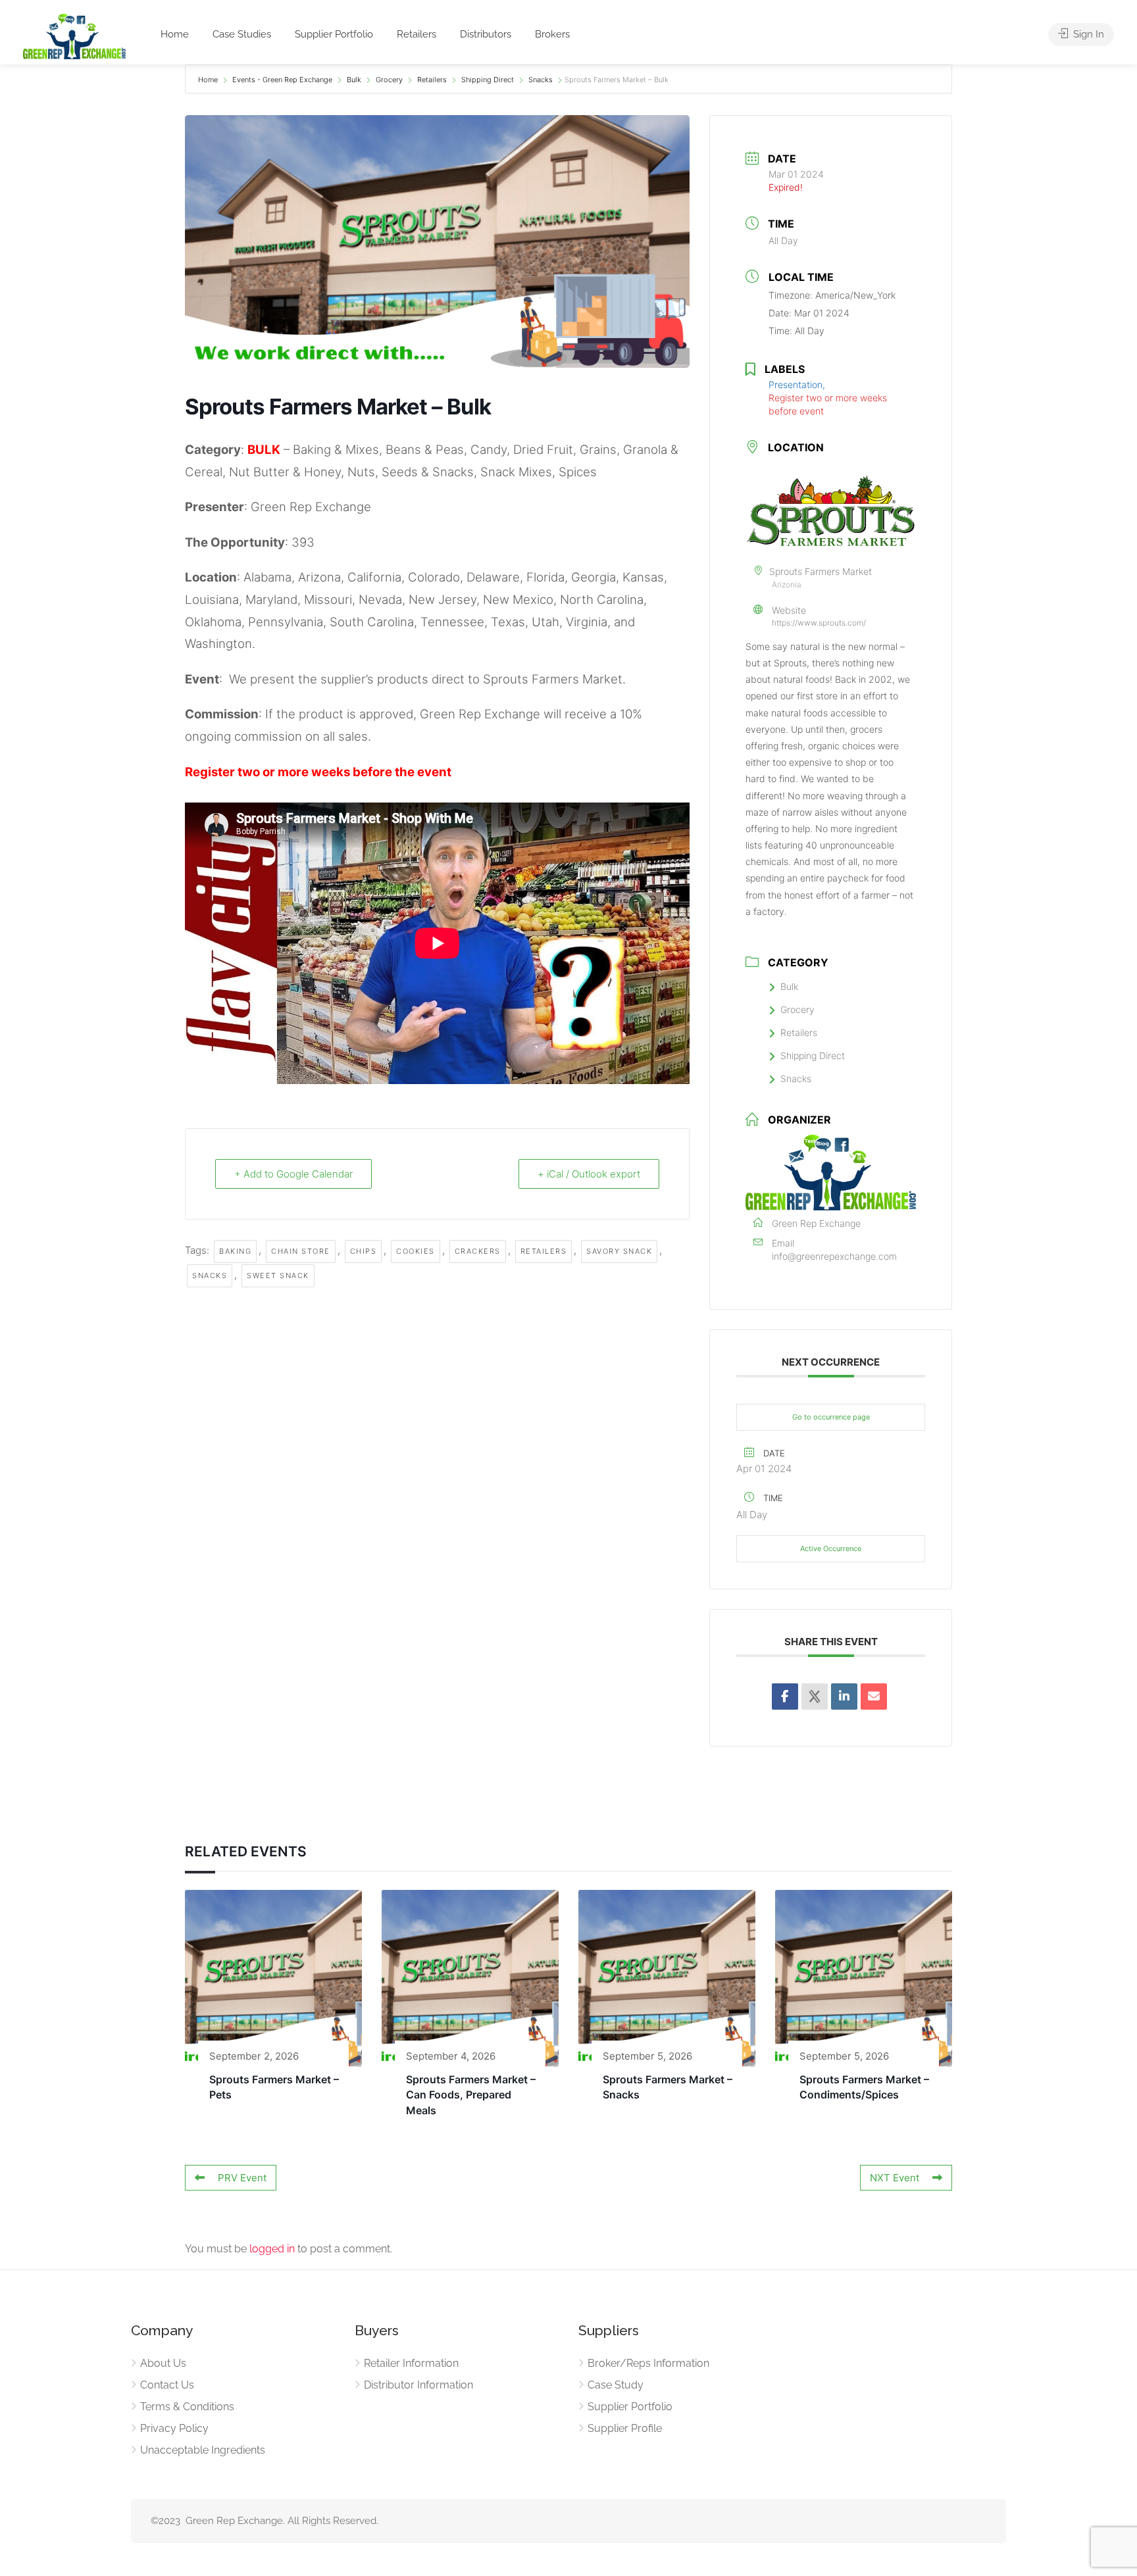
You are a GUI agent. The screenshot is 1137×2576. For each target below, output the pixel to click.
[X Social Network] (815, 1697)
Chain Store (301, 1251)
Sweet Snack (278, 1276)
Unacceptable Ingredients (203, 2450)
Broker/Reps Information (648, 2363)
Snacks (541, 80)
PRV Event (242, 2178)
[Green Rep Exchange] (74, 36)
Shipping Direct (488, 80)
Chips (364, 1251)
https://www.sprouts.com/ (819, 623)
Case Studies (242, 34)
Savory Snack (619, 1251)
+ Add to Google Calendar (293, 1174)
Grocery (389, 80)
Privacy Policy (174, 2428)
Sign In (1087, 34)
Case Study (616, 2385)
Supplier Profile (625, 2428)
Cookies (416, 1251)
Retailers (417, 34)
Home (175, 34)
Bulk (354, 80)
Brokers (552, 34)
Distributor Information (418, 2385)
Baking (235, 1251)
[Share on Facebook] (785, 1697)
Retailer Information (411, 2363)
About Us (163, 2363)
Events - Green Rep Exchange (282, 80)
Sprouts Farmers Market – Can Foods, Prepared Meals (471, 2095)
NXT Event (895, 2178)
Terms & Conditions (187, 2407)
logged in (272, 2249)
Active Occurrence (831, 1548)
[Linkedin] (844, 1697)
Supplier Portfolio (334, 34)
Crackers (478, 1251)
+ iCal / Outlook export (589, 1174)
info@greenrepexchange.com (834, 1256)
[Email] (874, 1697)
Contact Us (167, 2385)
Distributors (486, 34)
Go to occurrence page (831, 1417)
